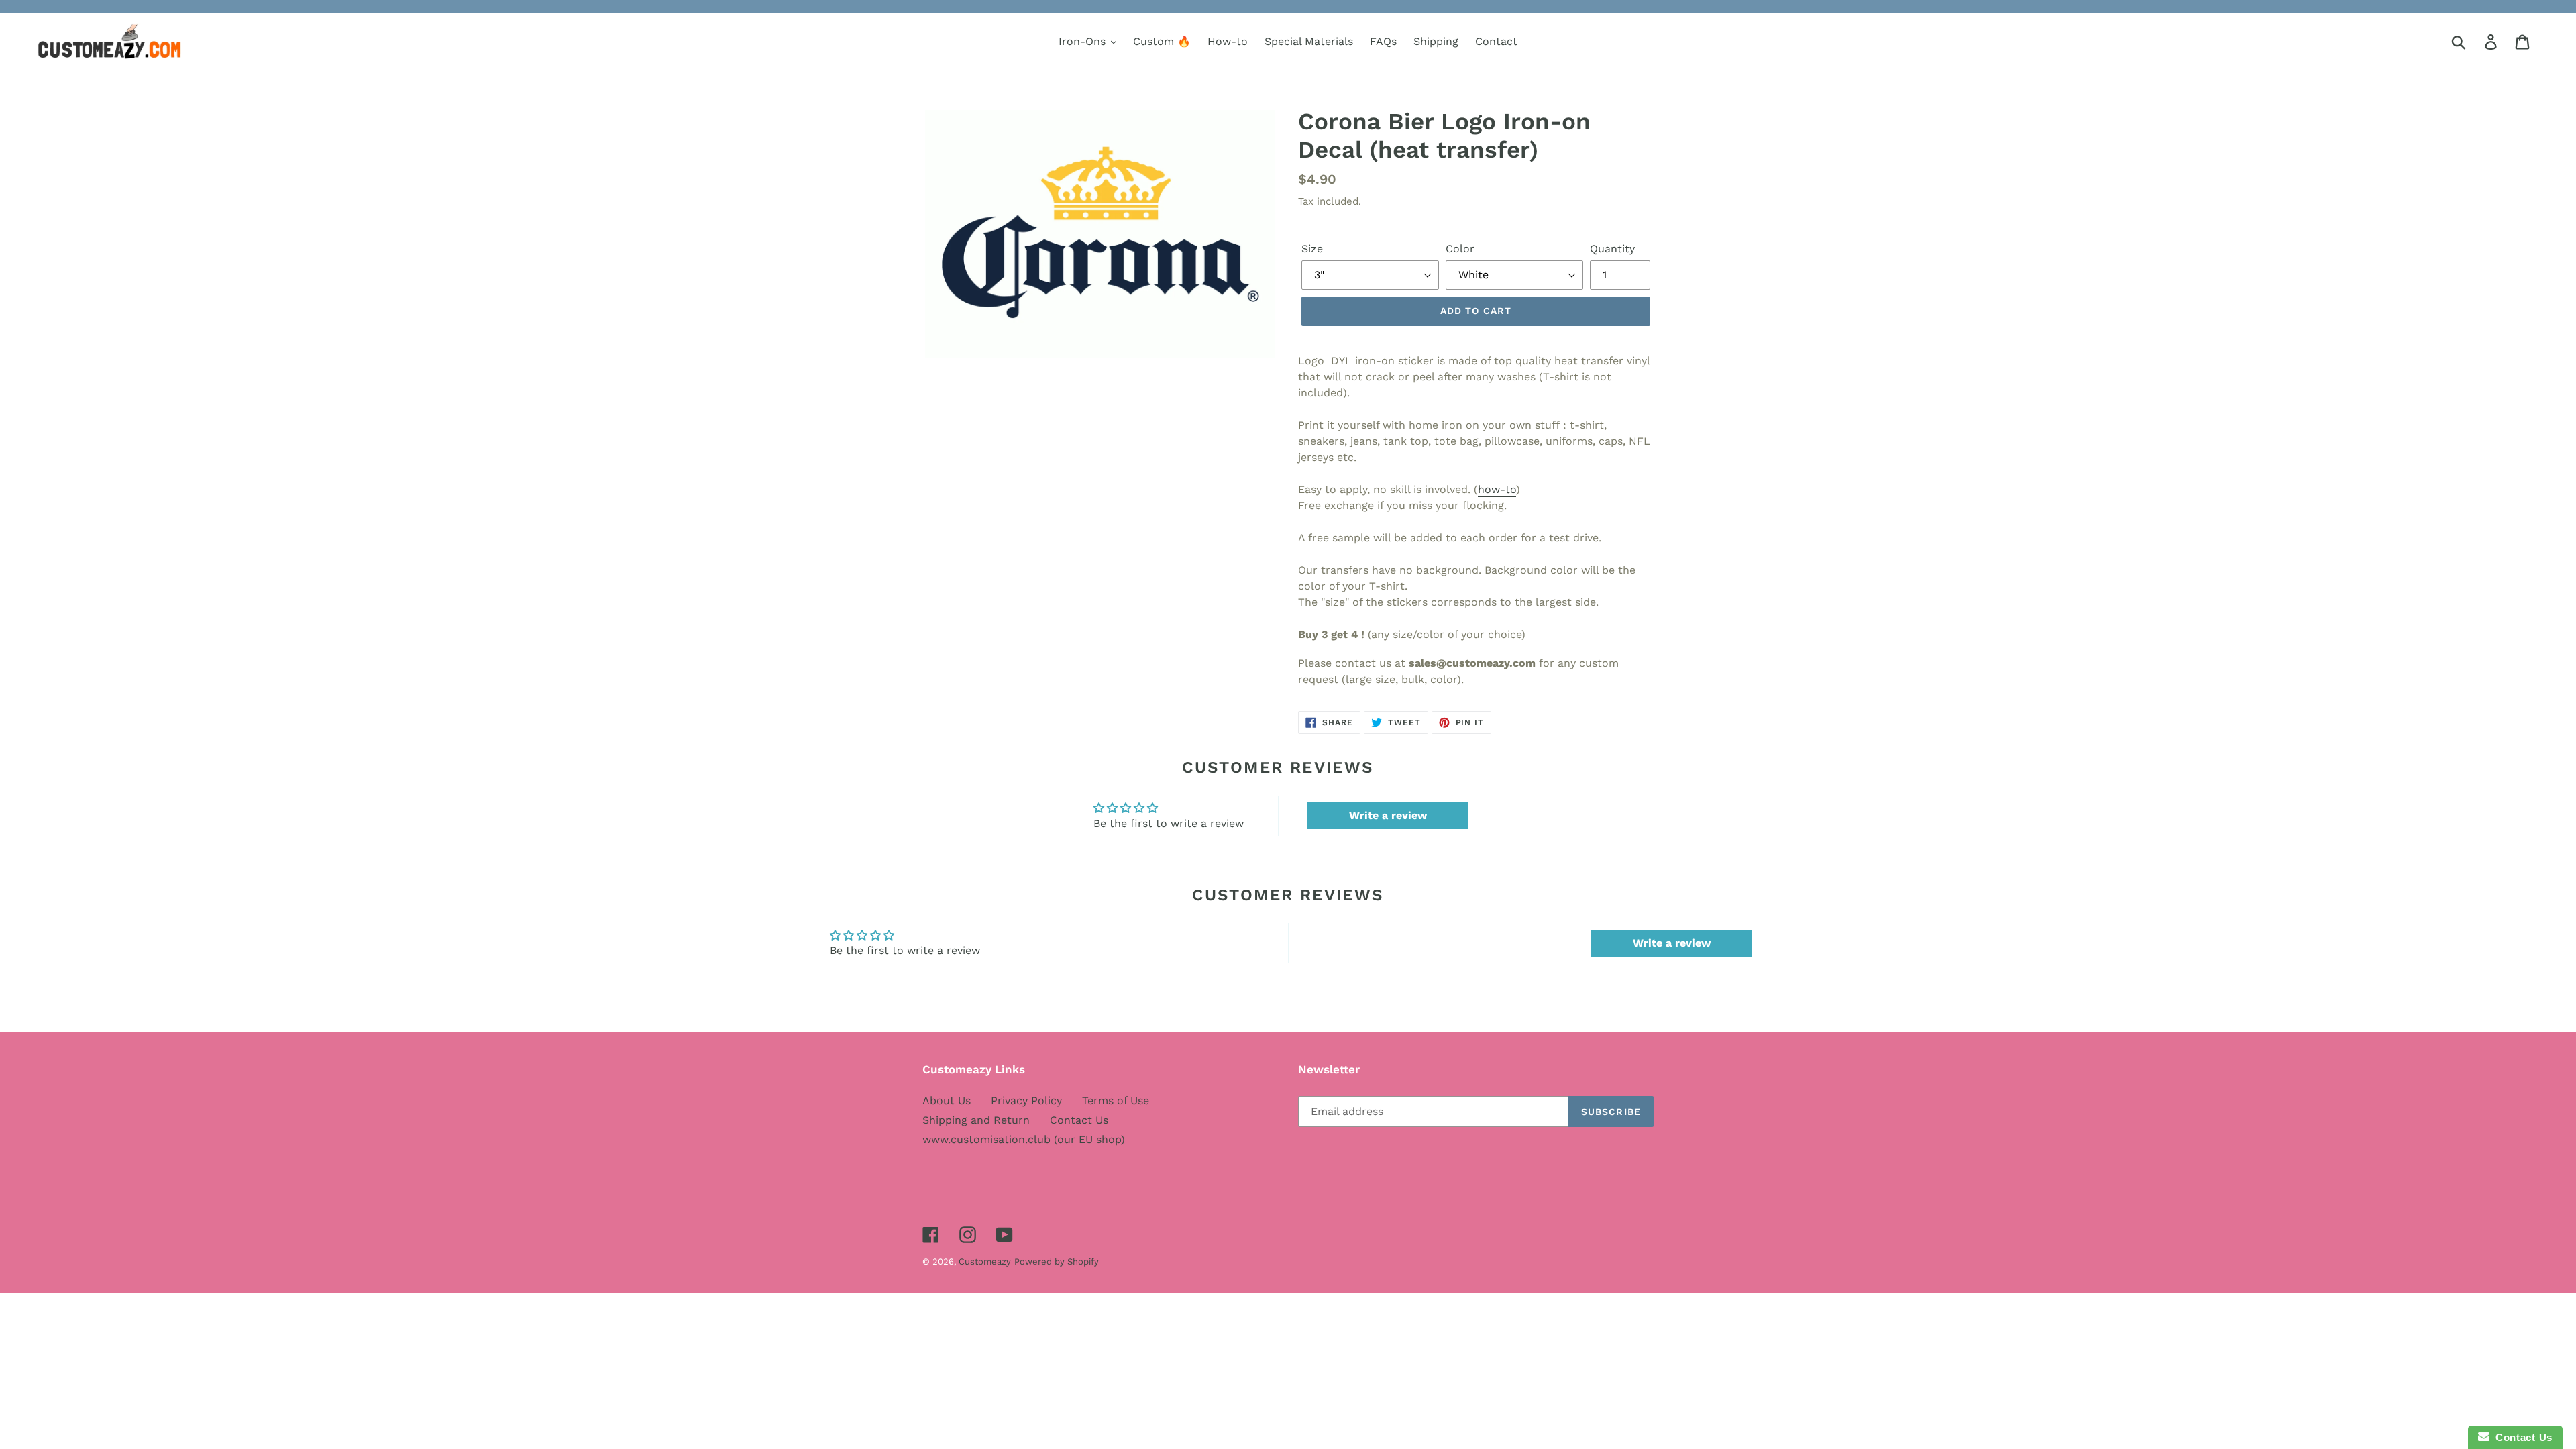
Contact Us (1079, 1120)
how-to (1497, 489)
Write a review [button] (1388, 815)
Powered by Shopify (1057, 1262)
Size (1312, 249)
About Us (947, 1101)
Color (1460, 249)
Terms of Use (1116, 1101)
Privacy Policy (1026, 1101)
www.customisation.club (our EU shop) (1024, 1139)
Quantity (1612, 249)
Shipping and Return (976, 1120)
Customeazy (985, 1262)
